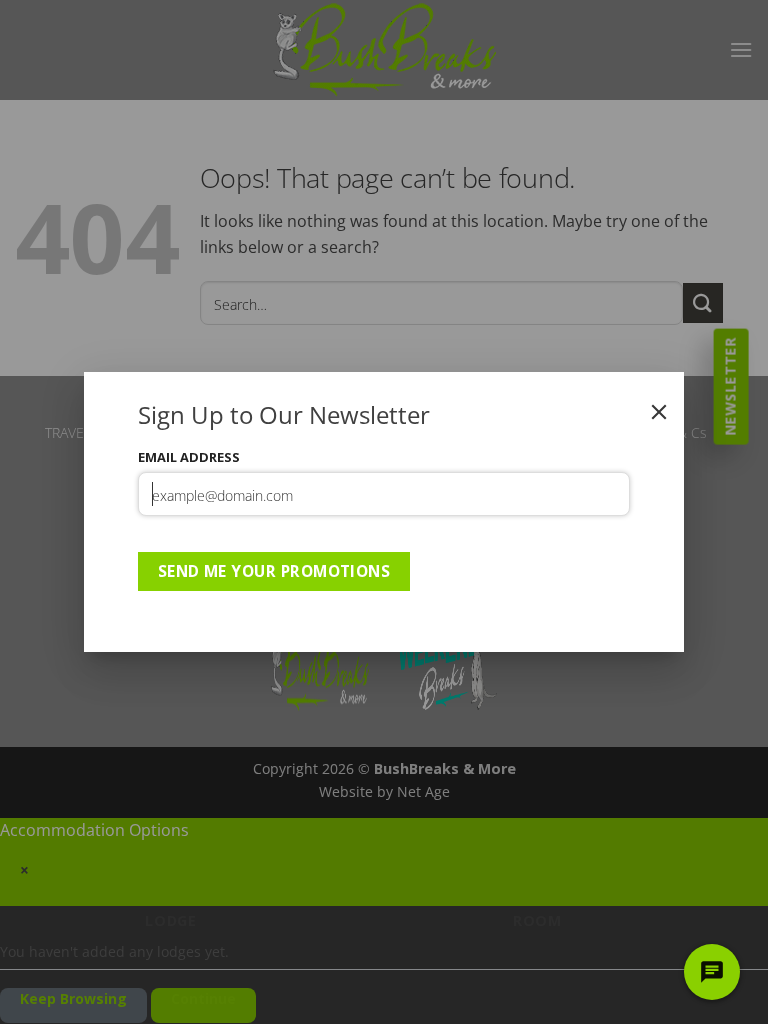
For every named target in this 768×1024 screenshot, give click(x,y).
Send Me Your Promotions (274, 571)
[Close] (659, 412)
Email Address (189, 457)
